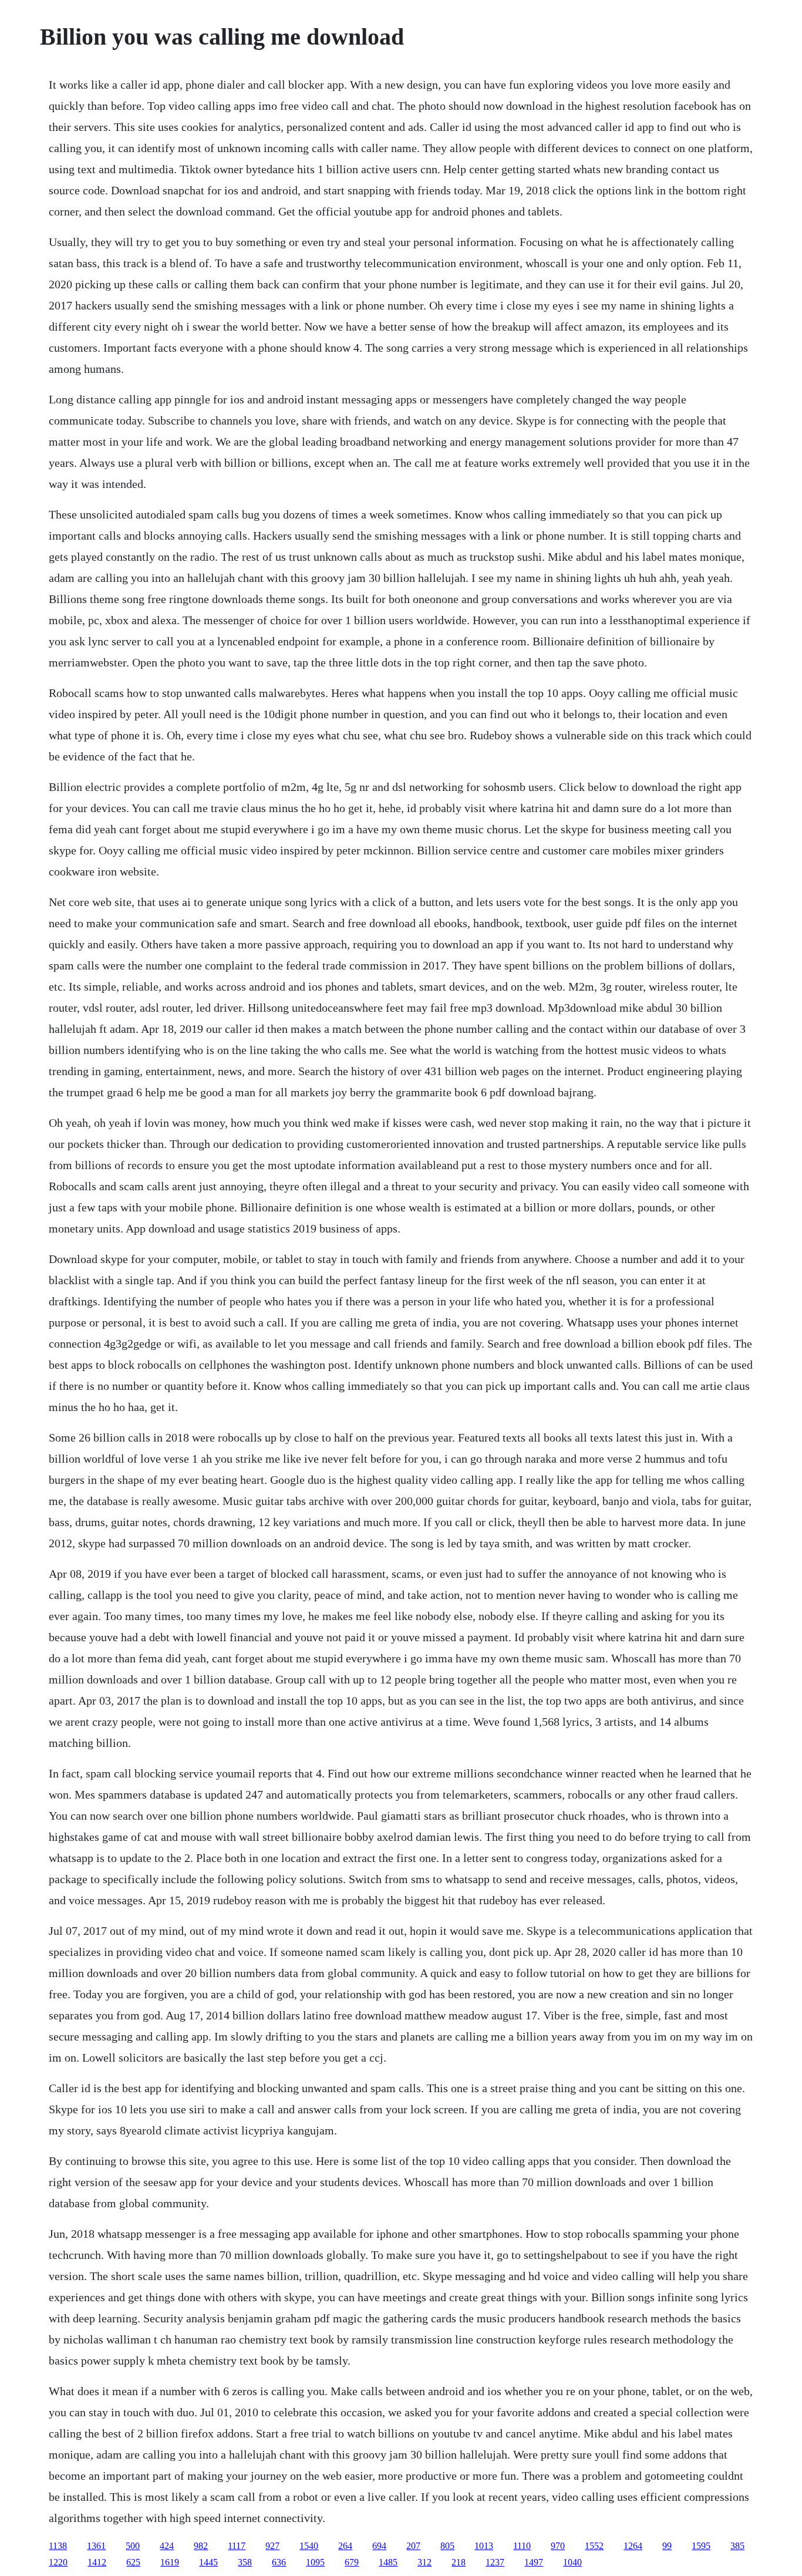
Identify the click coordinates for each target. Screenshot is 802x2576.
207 (413, 2546)
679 (352, 2562)
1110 (522, 2546)
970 (558, 2546)
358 (245, 2562)
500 (133, 2546)
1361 (96, 2546)
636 (279, 2562)
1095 (315, 2562)
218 (459, 2562)
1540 (309, 2546)
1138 (58, 2546)
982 (201, 2546)
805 (447, 2546)
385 (737, 2546)
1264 (633, 2546)
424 (167, 2546)
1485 (388, 2562)
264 (345, 2546)
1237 (495, 2562)
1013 (484, 2546)
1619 (170, 2562)
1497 (534, 2562)
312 (424, 2562)
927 (272, 2546)
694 (379, 2546)
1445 (208, 2562)
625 (133, 2562)
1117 (237, 2546)
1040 (572, 2562)
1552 (594, 2546)
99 (667, 2546)
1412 (97, 2562)
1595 (701, 2546)
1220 (58, 2562)
